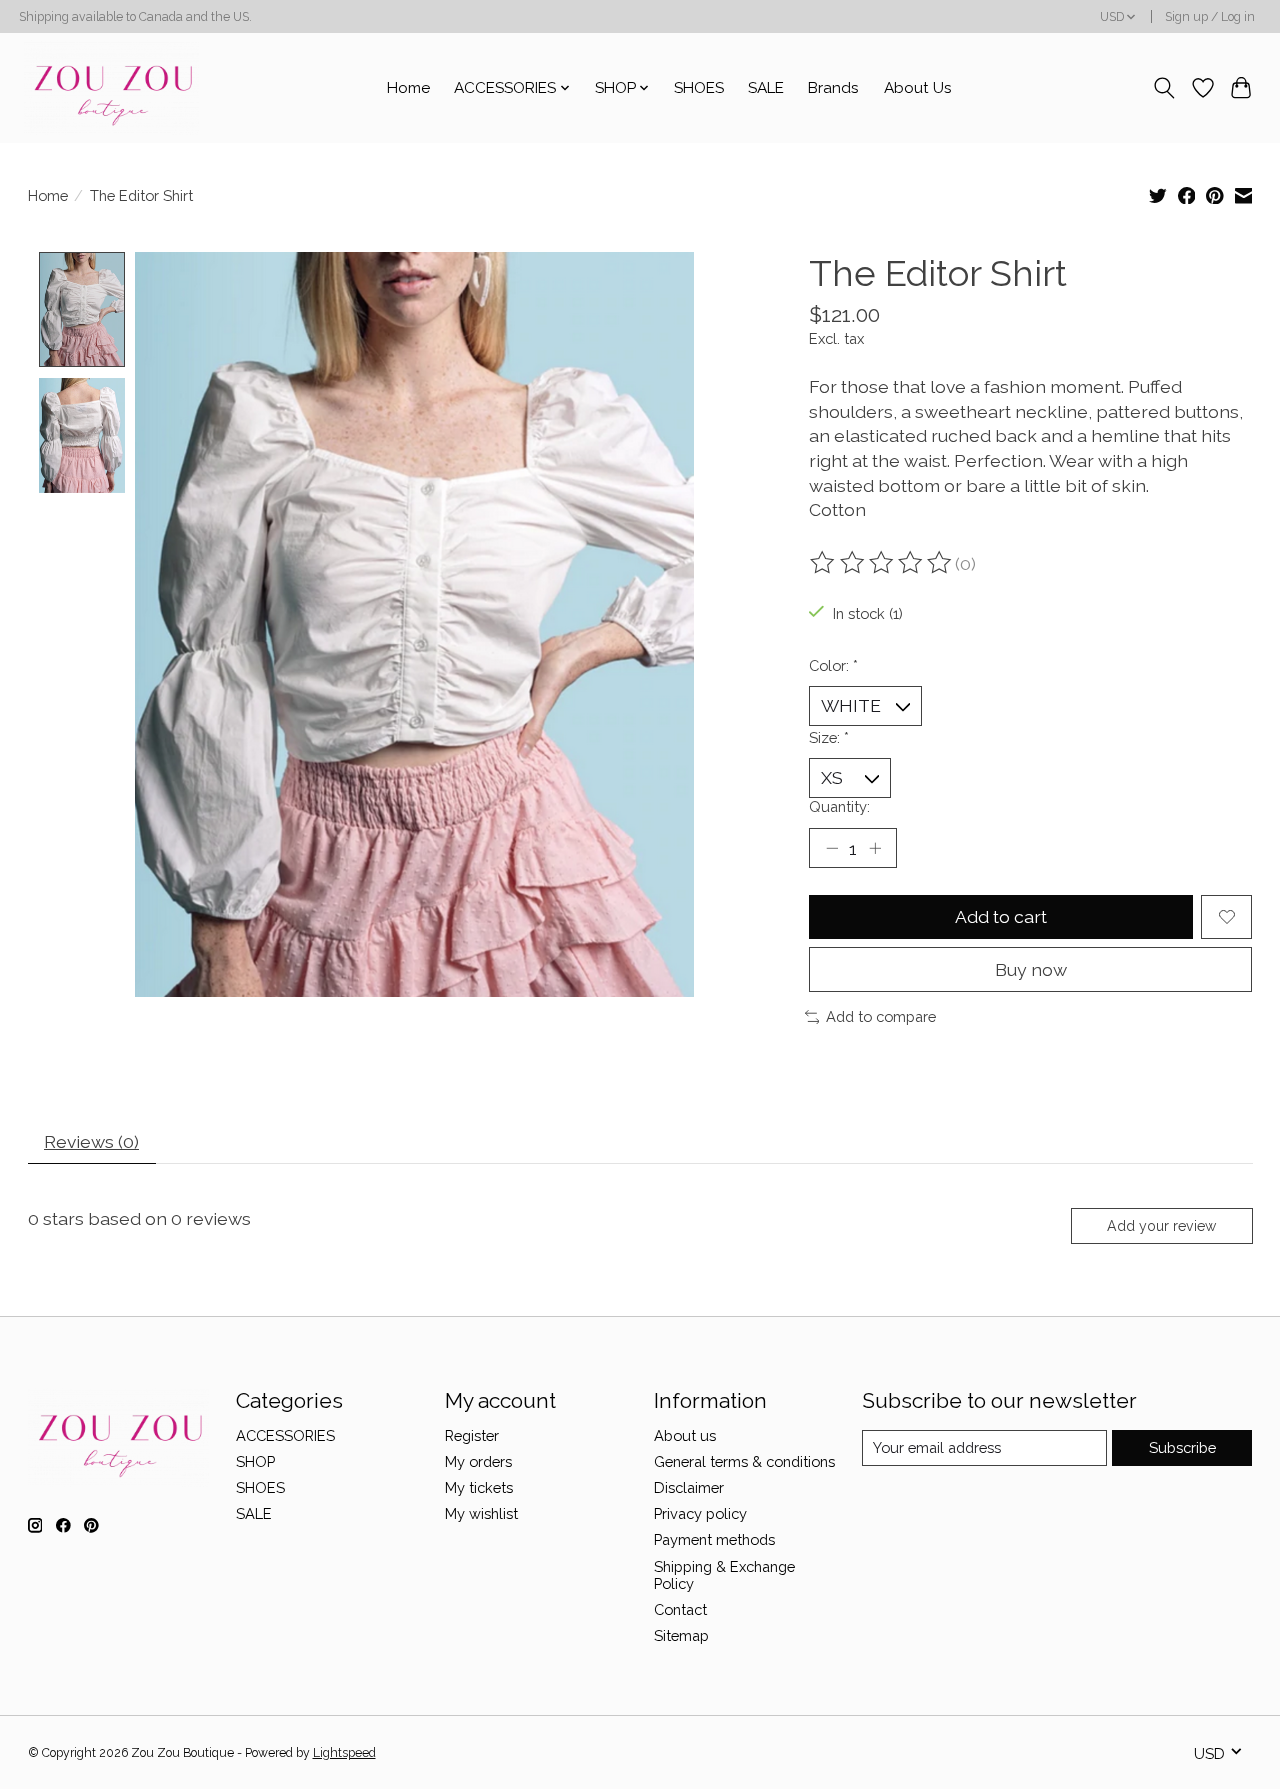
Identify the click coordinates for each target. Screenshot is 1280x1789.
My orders (478, 1461)
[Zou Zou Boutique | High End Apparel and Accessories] (111, 87)
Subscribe (1182, 1447)
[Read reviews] (882, 563)
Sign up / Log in (1210, 17)
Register (472, 1435)
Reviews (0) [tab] (91, 1141)
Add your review (1161, 1226)
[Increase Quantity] (875, 848)
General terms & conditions (744, 1461)
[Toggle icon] (1163, 88)
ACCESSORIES (285, 1435)
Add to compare (881, 1016)
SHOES (699, 88)
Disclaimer (689, 1487)
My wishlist (481, 1513)
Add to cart (1001, 916)
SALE (766, 88)
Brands (833, 88)
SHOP (255, 1461)
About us (685, 1435)
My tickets (479, 1487)
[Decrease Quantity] (832, 848)
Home (408, 88)
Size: (829, 737)
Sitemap (681, 1635)
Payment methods (714, 1539)
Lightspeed (344, 1753)
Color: (833, 665)
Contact (680, 1609)
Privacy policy (700, 1513)
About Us (918, 88)
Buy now (1031, 969)
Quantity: (839, 806)
